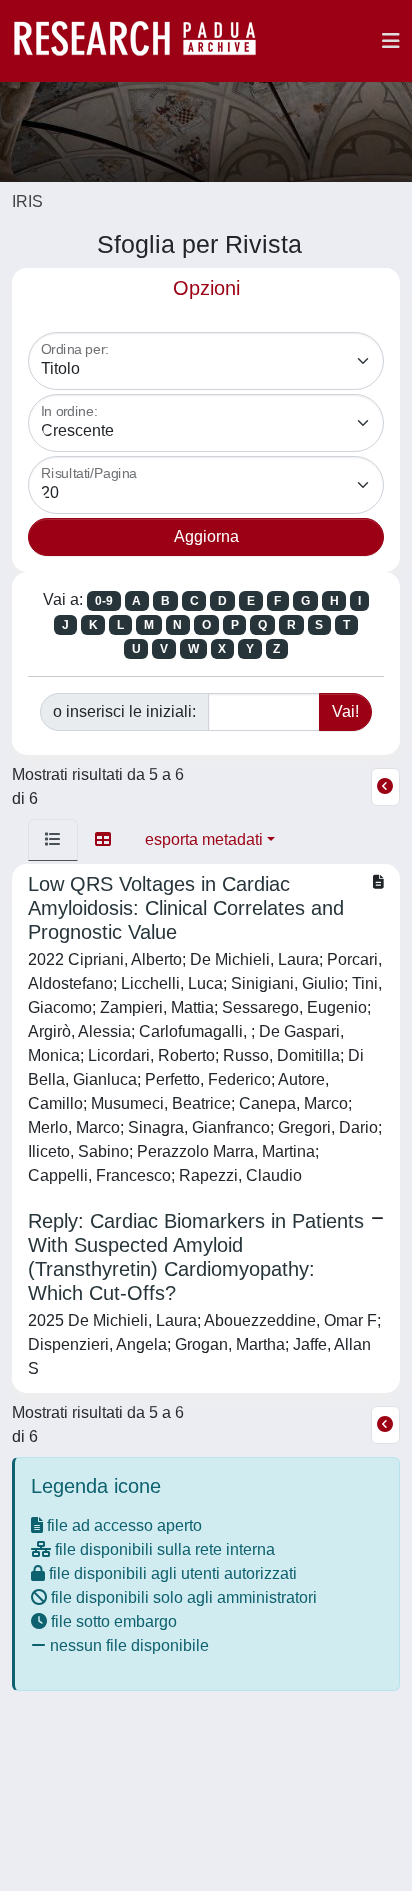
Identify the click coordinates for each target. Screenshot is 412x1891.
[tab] (53, 840)
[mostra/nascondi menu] (391, 41)
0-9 (104, 601)
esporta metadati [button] (204, 839)
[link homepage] (145, 41)
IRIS (27, 201)
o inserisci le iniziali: (124, 711)
